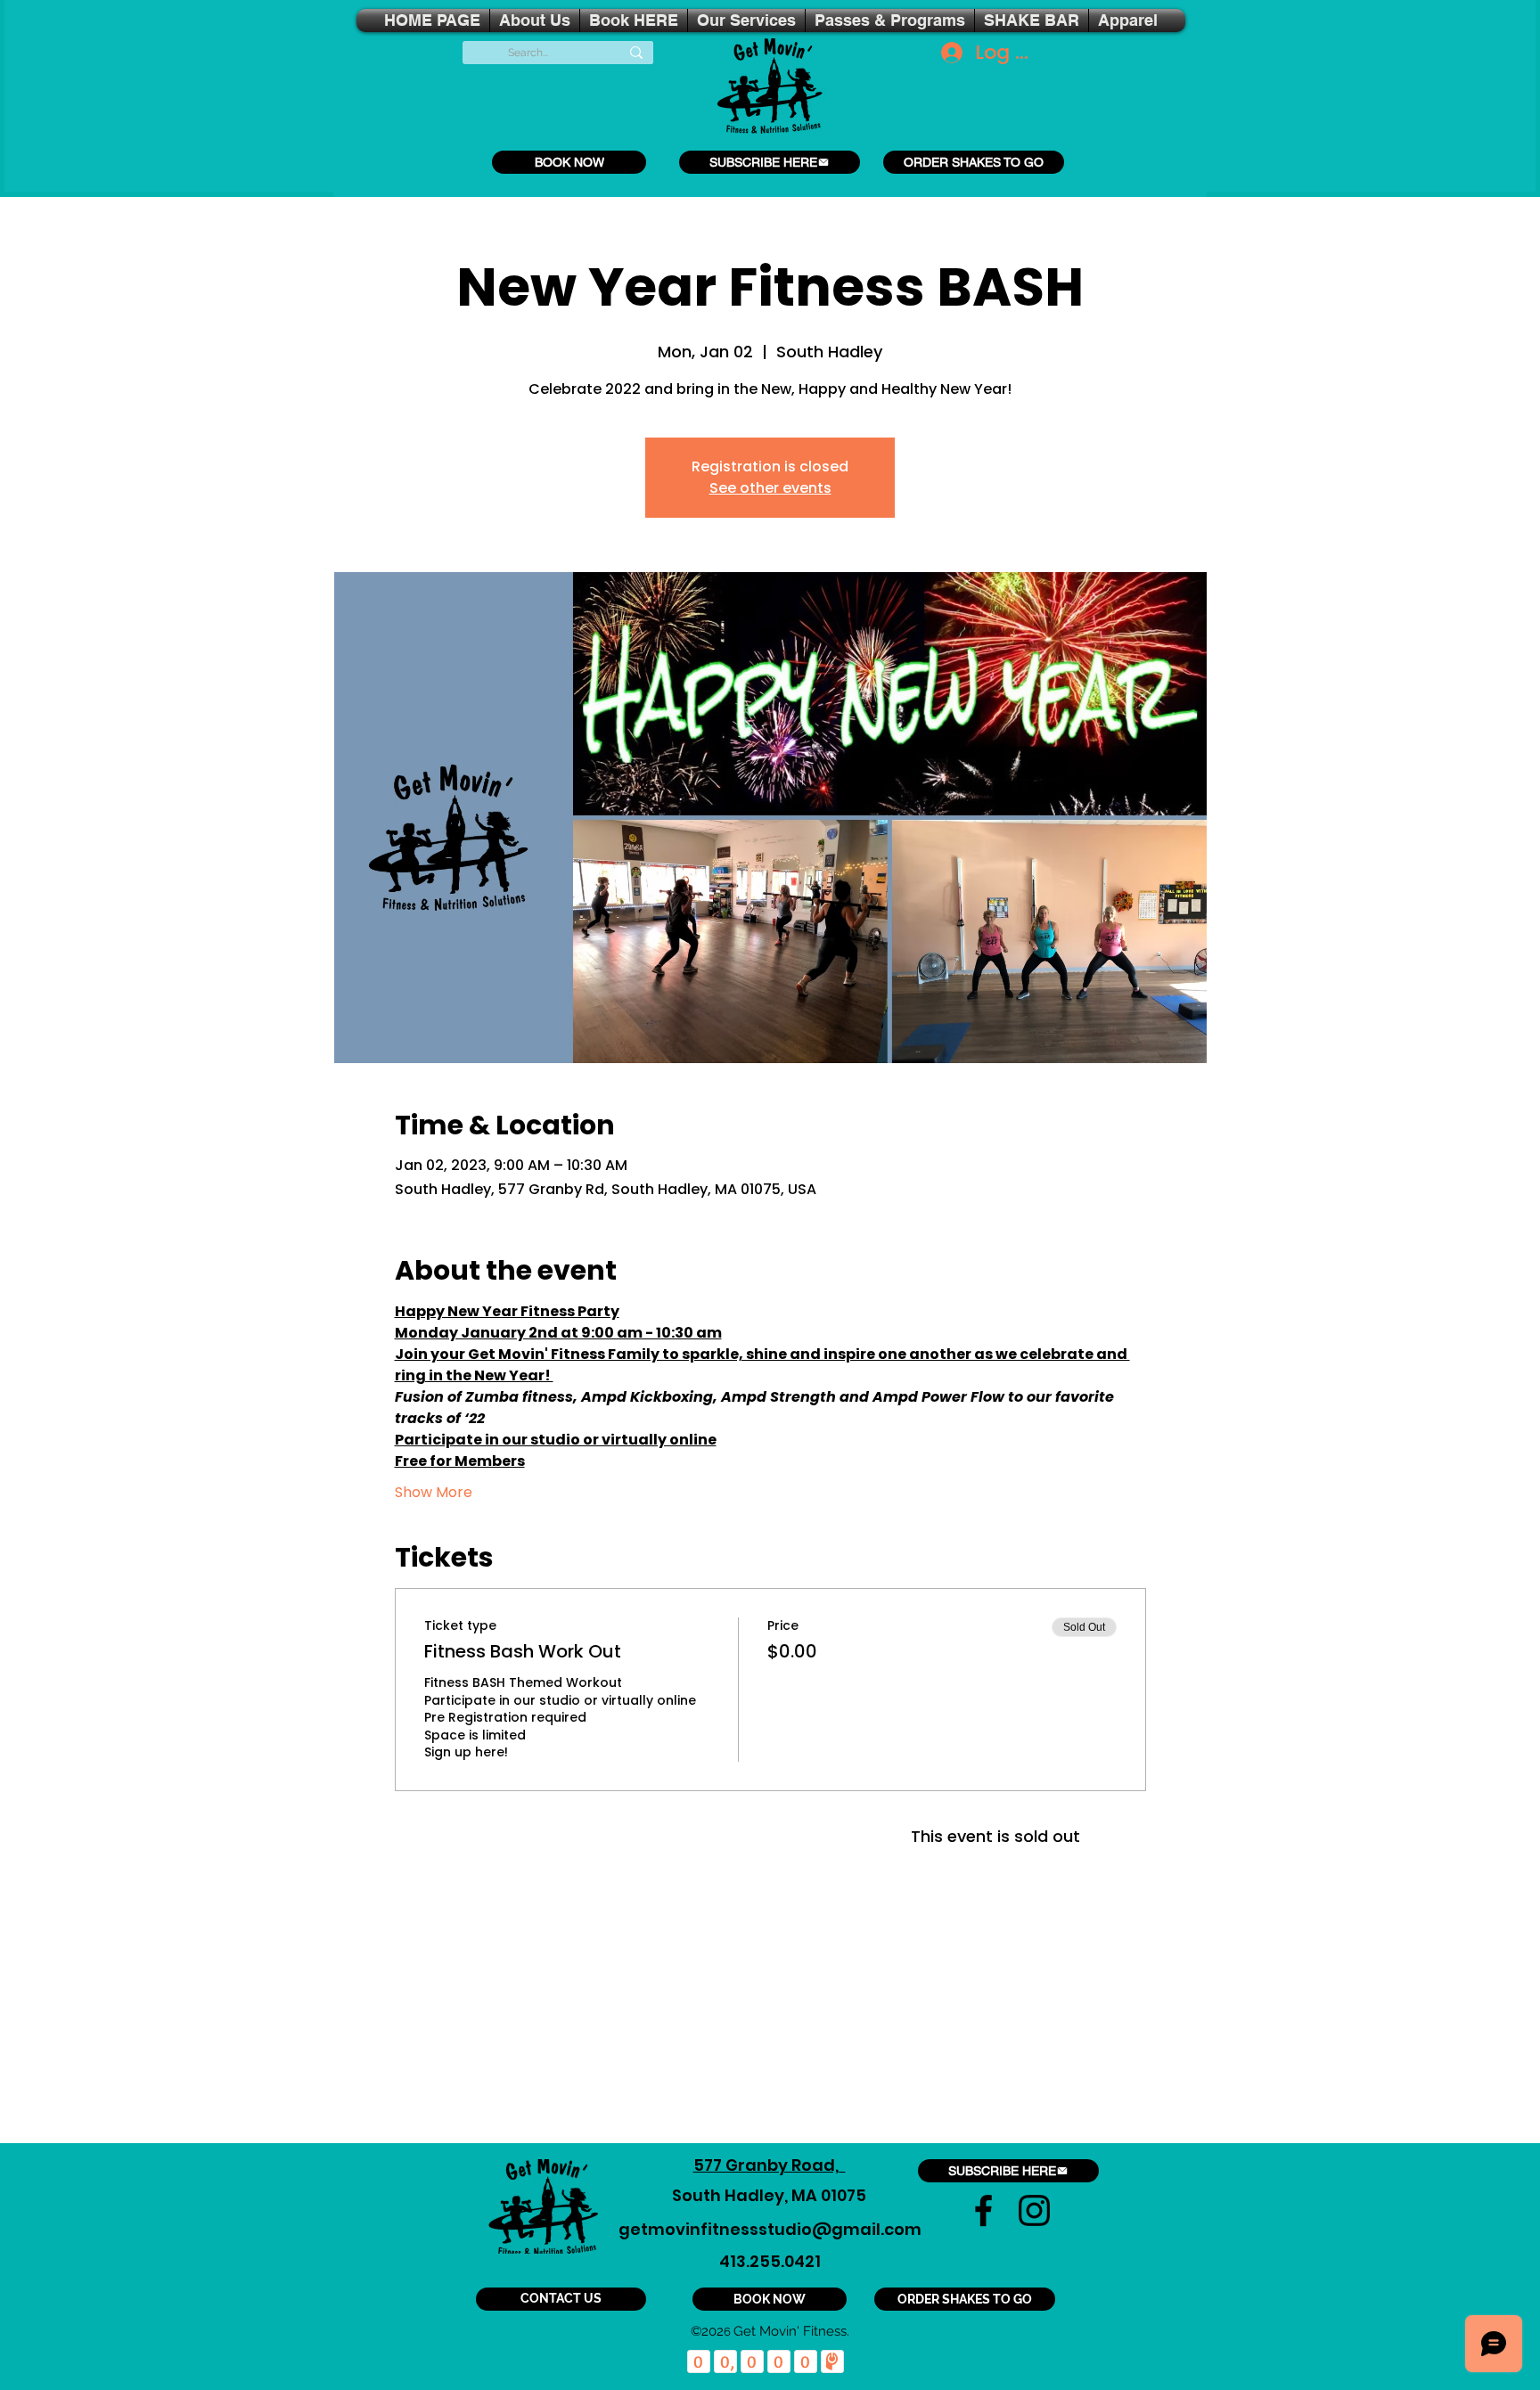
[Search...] (636, 53)
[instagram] (1034, 2210)
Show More (434, 1493)
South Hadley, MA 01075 (769, 2195)
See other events (770, 488)
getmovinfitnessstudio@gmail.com (770, 2229)
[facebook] (983, 2210)
